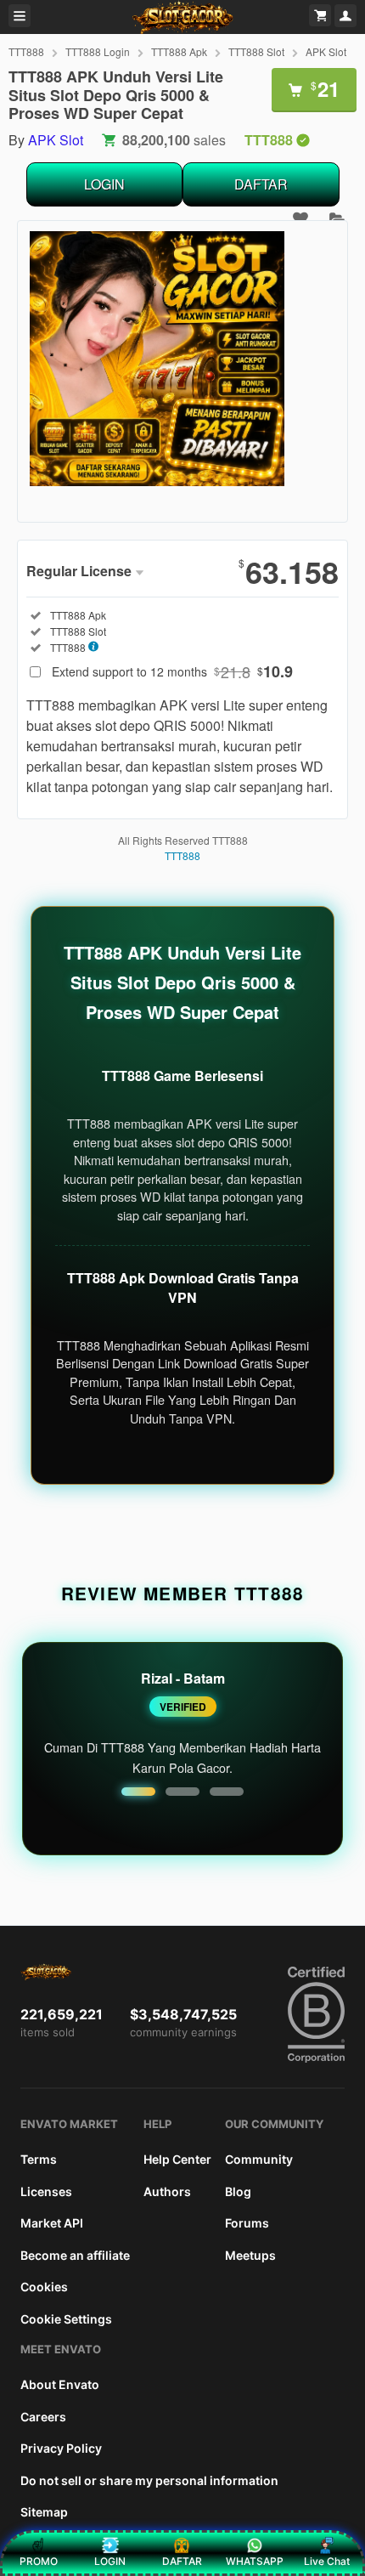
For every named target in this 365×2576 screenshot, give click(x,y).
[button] (138, 1792)
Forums (247, 2223)
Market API (52, 2223)
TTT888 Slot (256, 51)
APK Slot (326, 51)
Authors (167, 2191)
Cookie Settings (66, 2319)
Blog (238, 2191)
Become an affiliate (75, 2255)
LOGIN (104, 184)
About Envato (60, 2384)
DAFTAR (261, 184)
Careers (43, 2417)
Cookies (44, 2287)
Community (259, 2159)
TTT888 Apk (179, 51)
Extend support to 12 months (172, 671)
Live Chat (327, 2561)
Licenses (46, 2191)
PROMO (39, 2561)
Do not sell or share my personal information (149, 2480)
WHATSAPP (255, 2561)
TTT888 (26, 51)
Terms (39, 2159)
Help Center (177, 2159)
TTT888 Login (98, 51)
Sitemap (44, 2512)
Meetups (250, 2255)
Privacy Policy (61, 2448)
